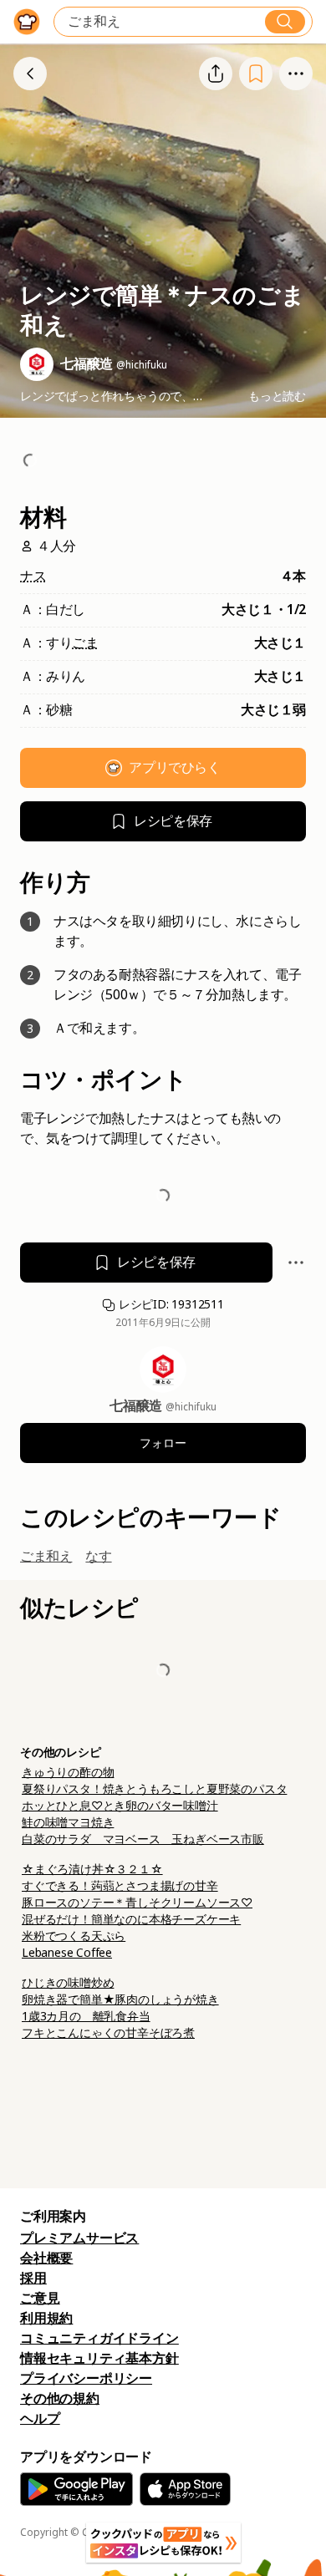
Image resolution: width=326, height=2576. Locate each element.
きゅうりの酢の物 (68, 1772)
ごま (85, 643)
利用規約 (46, 2318)
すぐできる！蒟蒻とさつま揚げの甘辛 (120, 1886)
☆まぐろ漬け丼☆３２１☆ (92, 1869)
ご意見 (40, 2298)
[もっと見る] (296, 74)
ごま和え (46, 1556)
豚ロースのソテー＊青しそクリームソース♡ (137, 1903)
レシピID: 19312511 (170, 1304)
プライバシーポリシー (86, 2378)
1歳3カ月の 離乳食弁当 (86, 2016)
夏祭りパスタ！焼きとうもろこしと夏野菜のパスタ (154, 1789)
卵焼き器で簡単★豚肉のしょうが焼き (120, 1999)
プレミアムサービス (79, 2238)
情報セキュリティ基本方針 (99, 2358)
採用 (33, 2278)
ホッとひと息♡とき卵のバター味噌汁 (120, 1806)
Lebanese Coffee (67, 1953)
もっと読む (277, 396)
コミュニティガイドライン (99, 2338)
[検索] (285, 22)
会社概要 (46, 2258)
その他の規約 (60, 2398)
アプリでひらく (174, 767)
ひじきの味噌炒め (68, 1983)
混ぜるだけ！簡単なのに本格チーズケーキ (131, 1919)
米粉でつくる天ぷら (74, 1936)
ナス (33, 576)
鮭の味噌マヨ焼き (68, 1822)
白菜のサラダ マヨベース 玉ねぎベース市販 (143, 1839)
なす (98, 1556)
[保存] (256, 73)
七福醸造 (138, 1406)
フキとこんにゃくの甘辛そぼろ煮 (108, 2033)
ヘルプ (40, 2418)
